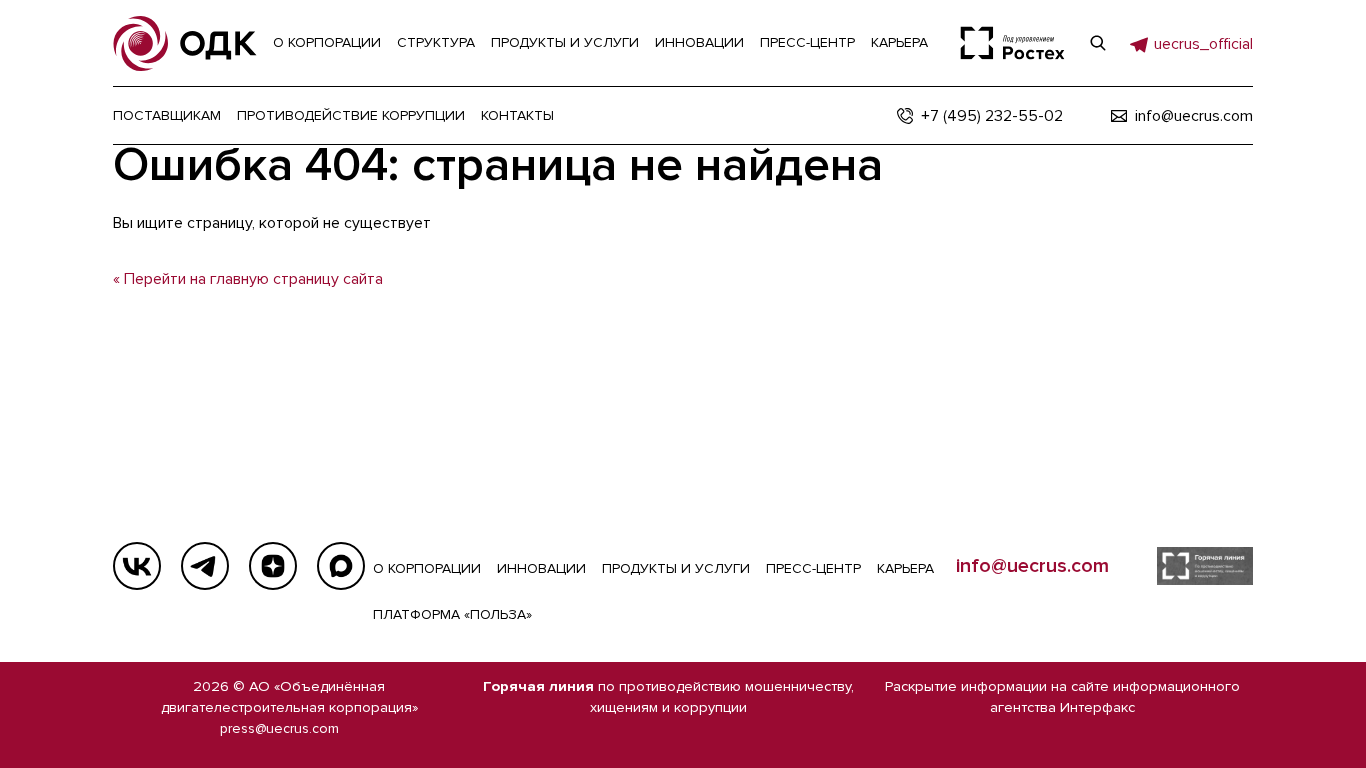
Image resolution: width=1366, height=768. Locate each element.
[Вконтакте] (137, 566)
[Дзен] (273, 566)
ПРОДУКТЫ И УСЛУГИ (676, 568)
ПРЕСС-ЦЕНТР (813, 568)
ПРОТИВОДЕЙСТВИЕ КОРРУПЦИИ (351, 115)
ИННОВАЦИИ (541, 568)
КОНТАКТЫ (517, 115)
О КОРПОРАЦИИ (427, 568)
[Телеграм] (205, 566)
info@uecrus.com (1032, 566)
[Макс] (341, 566)
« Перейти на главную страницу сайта (248, 279)
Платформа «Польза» (452, 614)
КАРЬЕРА (905, 568)
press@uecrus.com (279, 728)
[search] (1098, 43)
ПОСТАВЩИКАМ (167, 115)
